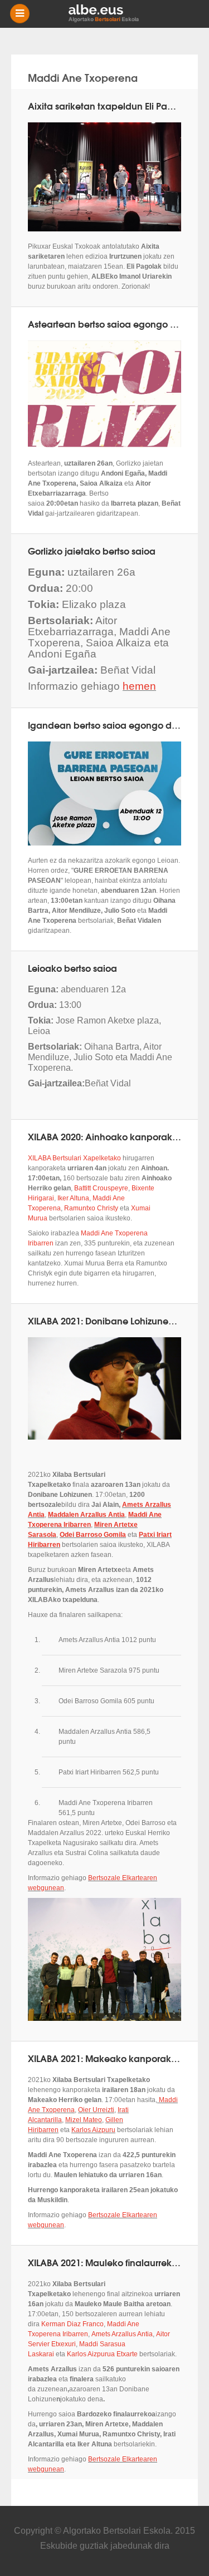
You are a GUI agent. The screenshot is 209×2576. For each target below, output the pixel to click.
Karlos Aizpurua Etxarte (102, 2354)
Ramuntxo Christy (91, 1208)
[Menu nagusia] (109, 14)
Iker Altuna (73, 1198)
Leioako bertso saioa (72, 968)
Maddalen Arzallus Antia (86, 1515)
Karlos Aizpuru (93, 2130)
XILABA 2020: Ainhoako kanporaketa (107, 1136)
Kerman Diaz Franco (72, 2324)
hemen (139, 686)
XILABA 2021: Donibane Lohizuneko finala (117, 1320)
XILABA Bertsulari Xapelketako (74, 1158)
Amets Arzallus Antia (122, 2334)
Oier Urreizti (96, 2110)
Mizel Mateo (84, 2120)
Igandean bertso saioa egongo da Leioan (118, 725)
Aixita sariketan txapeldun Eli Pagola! (109, 105)
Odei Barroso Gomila (93, 1535)
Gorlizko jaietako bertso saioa (92, 550)
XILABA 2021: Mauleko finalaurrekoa (106, 2262)
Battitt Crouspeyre (101, 1188)
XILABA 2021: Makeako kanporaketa (107, 2058)
